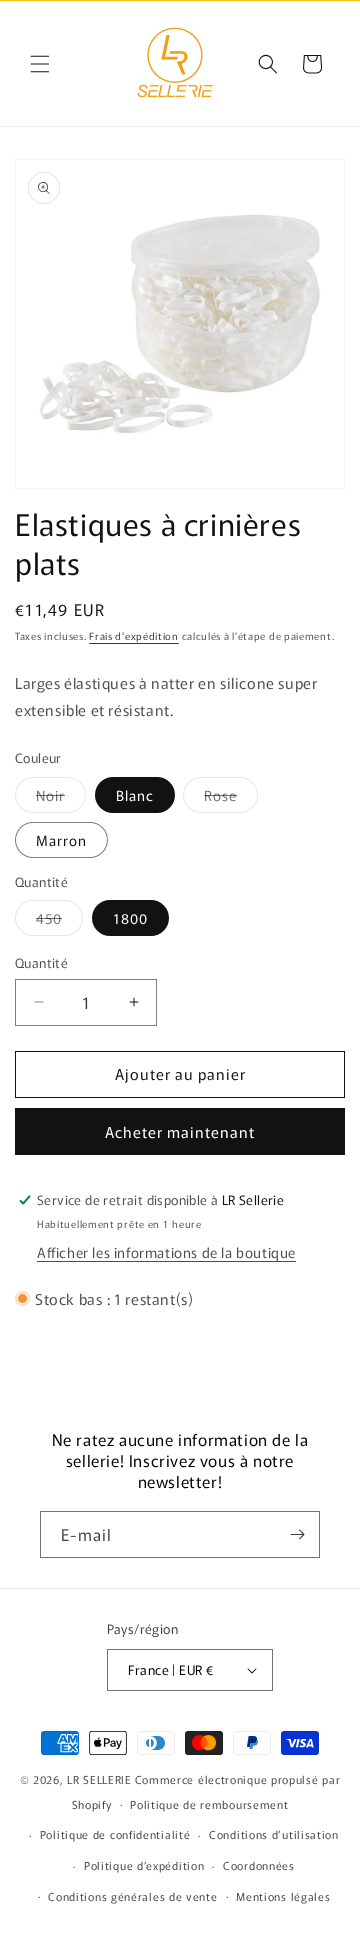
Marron (61, 840)
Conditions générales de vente (132, 1896)
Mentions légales (283, 1896)
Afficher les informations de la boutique (166, 1252)
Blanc (135, 795)
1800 (130, 918)
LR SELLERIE (99, 1779)
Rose (231, 798)
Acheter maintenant (180, 1131)
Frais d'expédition (134, 635)
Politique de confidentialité (115, 1834)
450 (59, 921)
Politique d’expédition (144, 1865)
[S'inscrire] (297, 1534)
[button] (40, 64)
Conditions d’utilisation (274, 1834)
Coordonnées (259, 1865)
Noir (61, 798)
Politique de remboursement (209, 1804)
